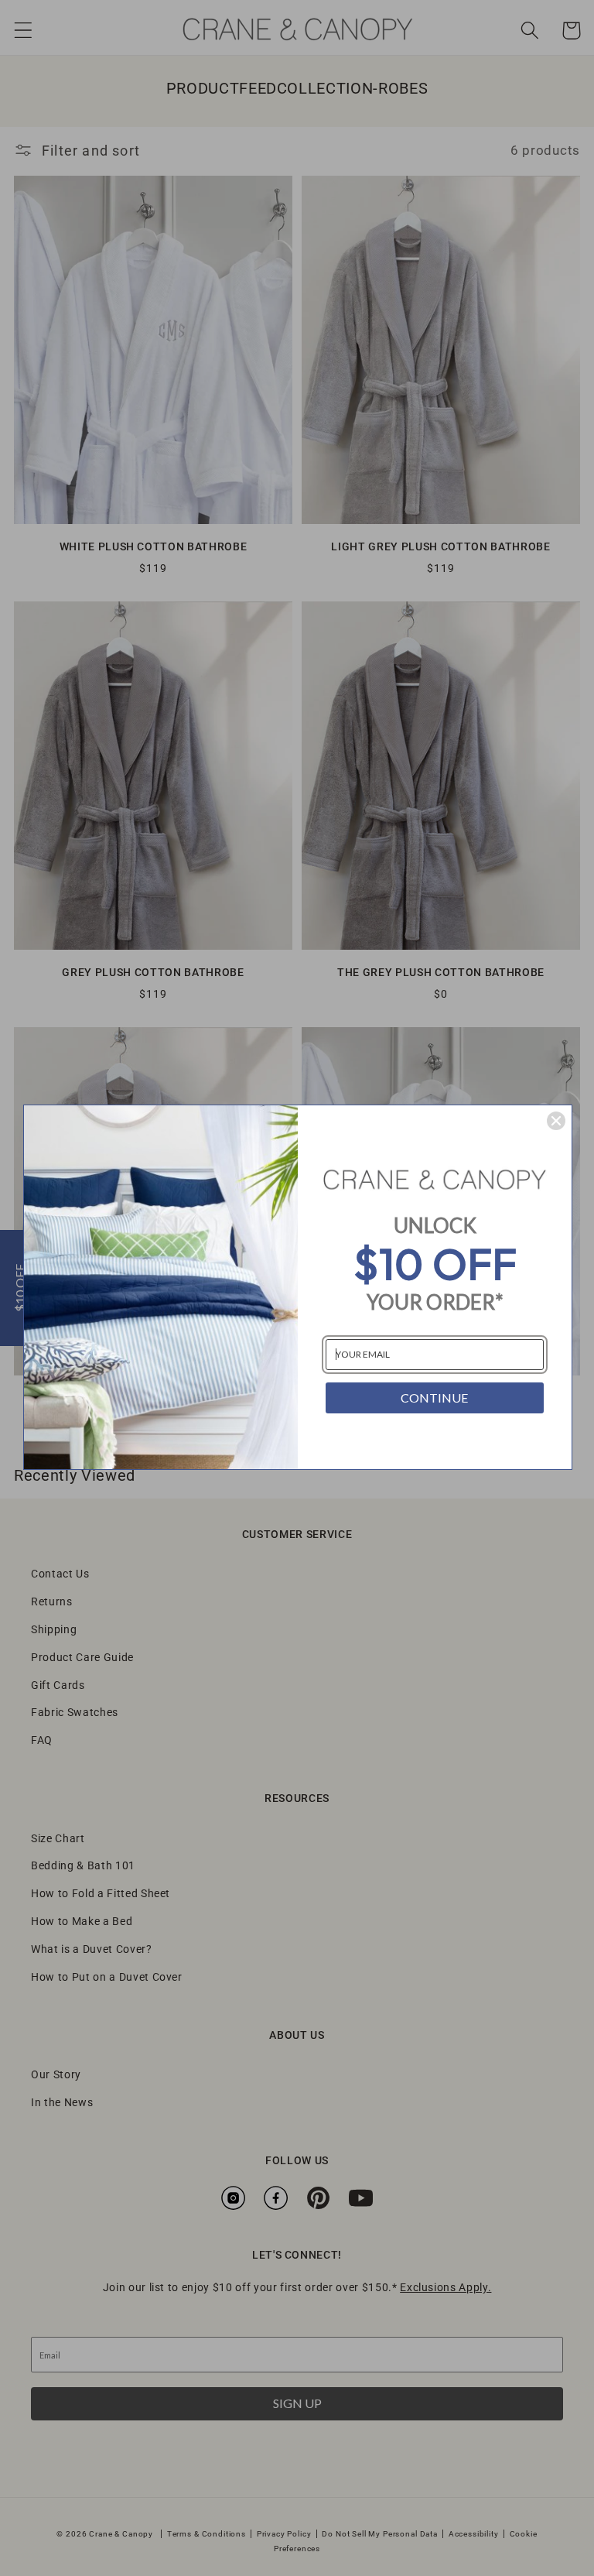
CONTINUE (434, 1398)
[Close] (556, 1121)
